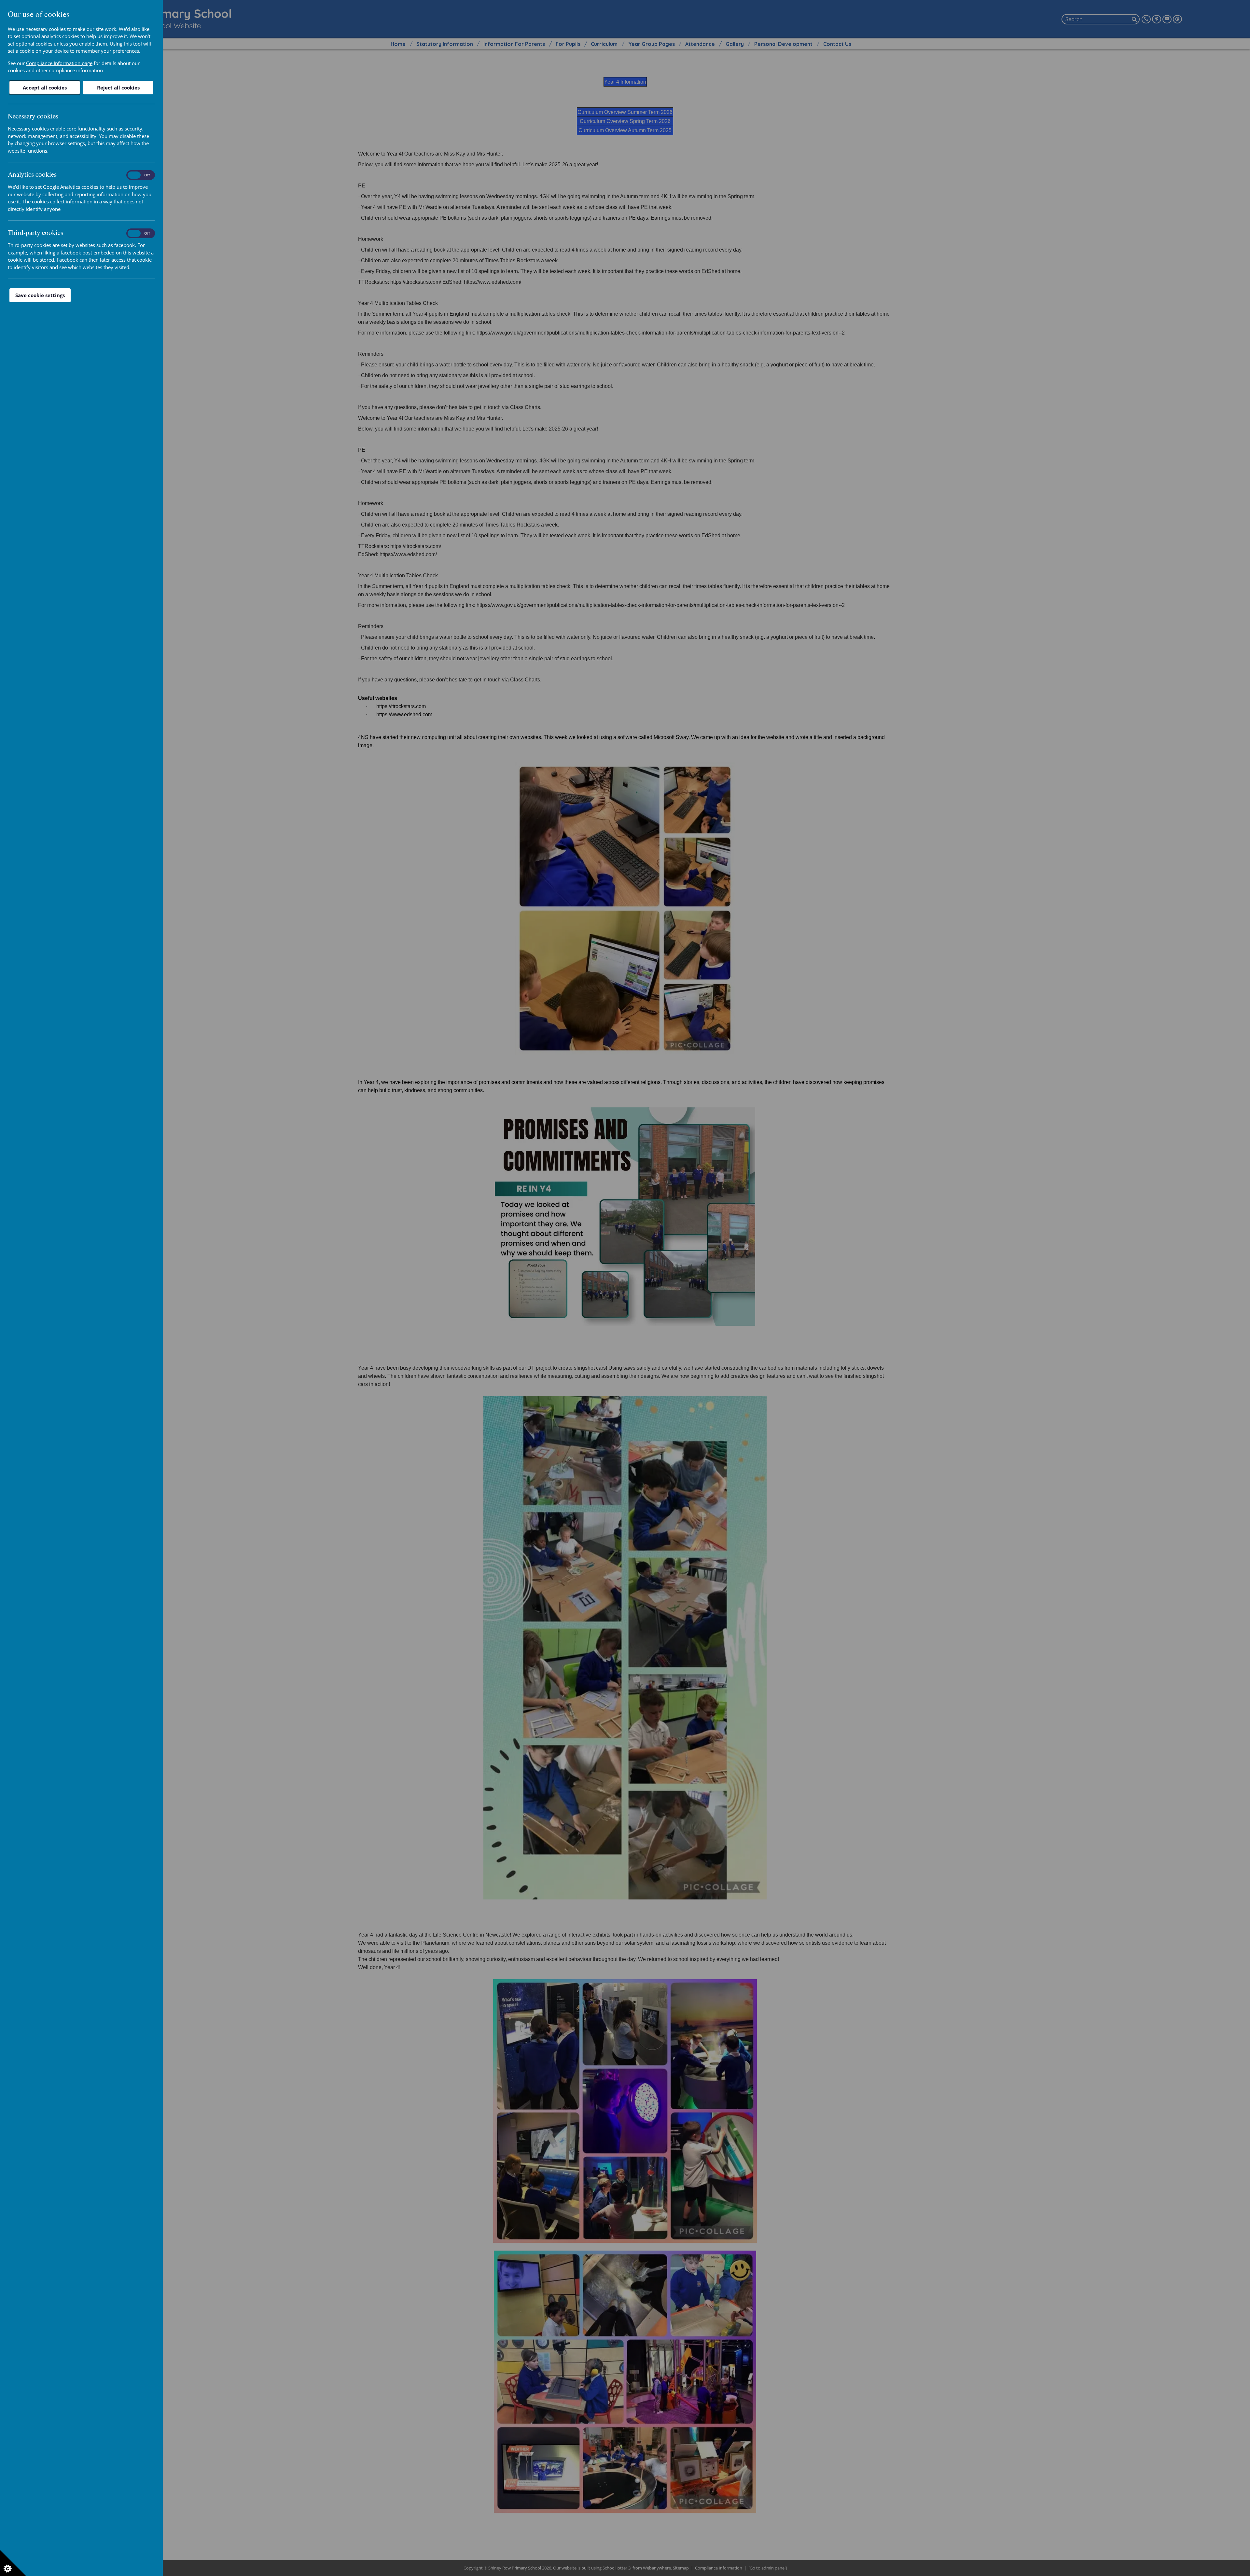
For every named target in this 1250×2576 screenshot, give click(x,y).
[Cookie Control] (13, 2563)
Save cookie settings (40, 295)
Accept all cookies (45, 88)
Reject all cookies (118, 88)
